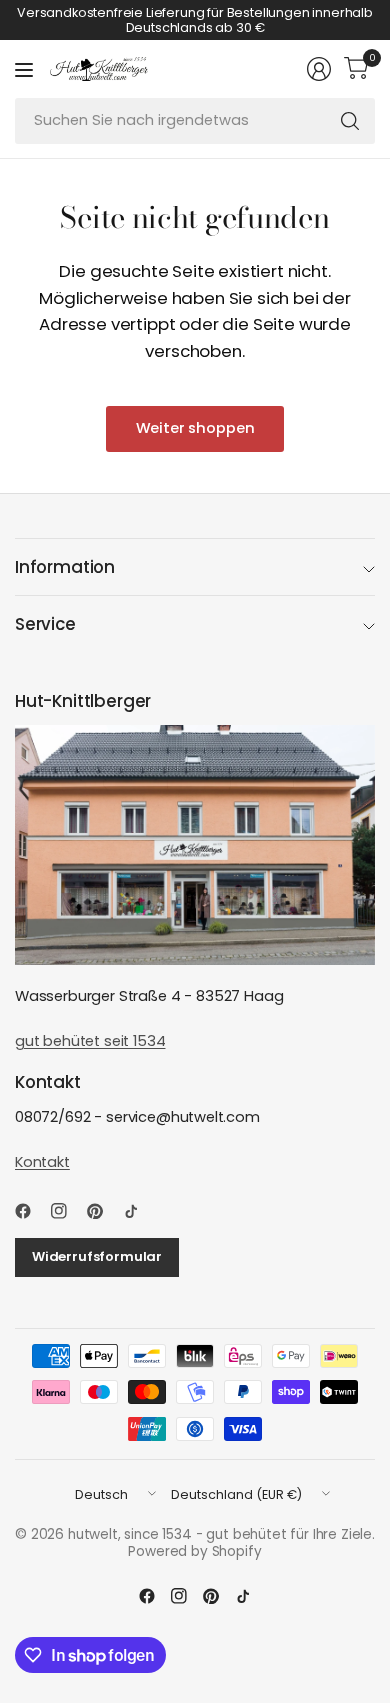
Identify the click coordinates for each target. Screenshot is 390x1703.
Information (65, 567)
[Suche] (350, 121)
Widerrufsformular (97, 1256)
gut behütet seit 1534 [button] (90, 1041)
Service (45, 624)
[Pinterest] (103, 1211)
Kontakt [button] (42, 1162)
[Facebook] (31, 1211)
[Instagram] (67, 1211)
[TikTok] (139, 1211)
